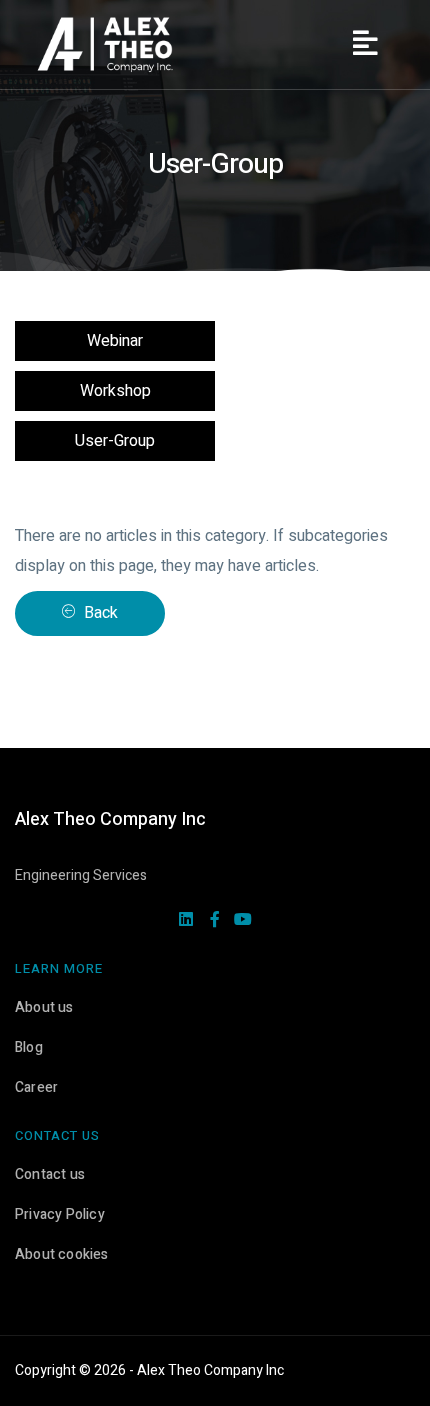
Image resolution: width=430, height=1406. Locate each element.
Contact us (50, 1174)
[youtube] (243, 921)
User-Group (115, 441)
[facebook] (215, 921)
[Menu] (365, 45)
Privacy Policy (60, 1214)
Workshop (115, 391)
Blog (29, 1047)
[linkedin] (186, 921)
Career (36, 1087)
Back (99, 613)
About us (44, 1007)
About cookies (62, 1254)
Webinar (115, 341)
